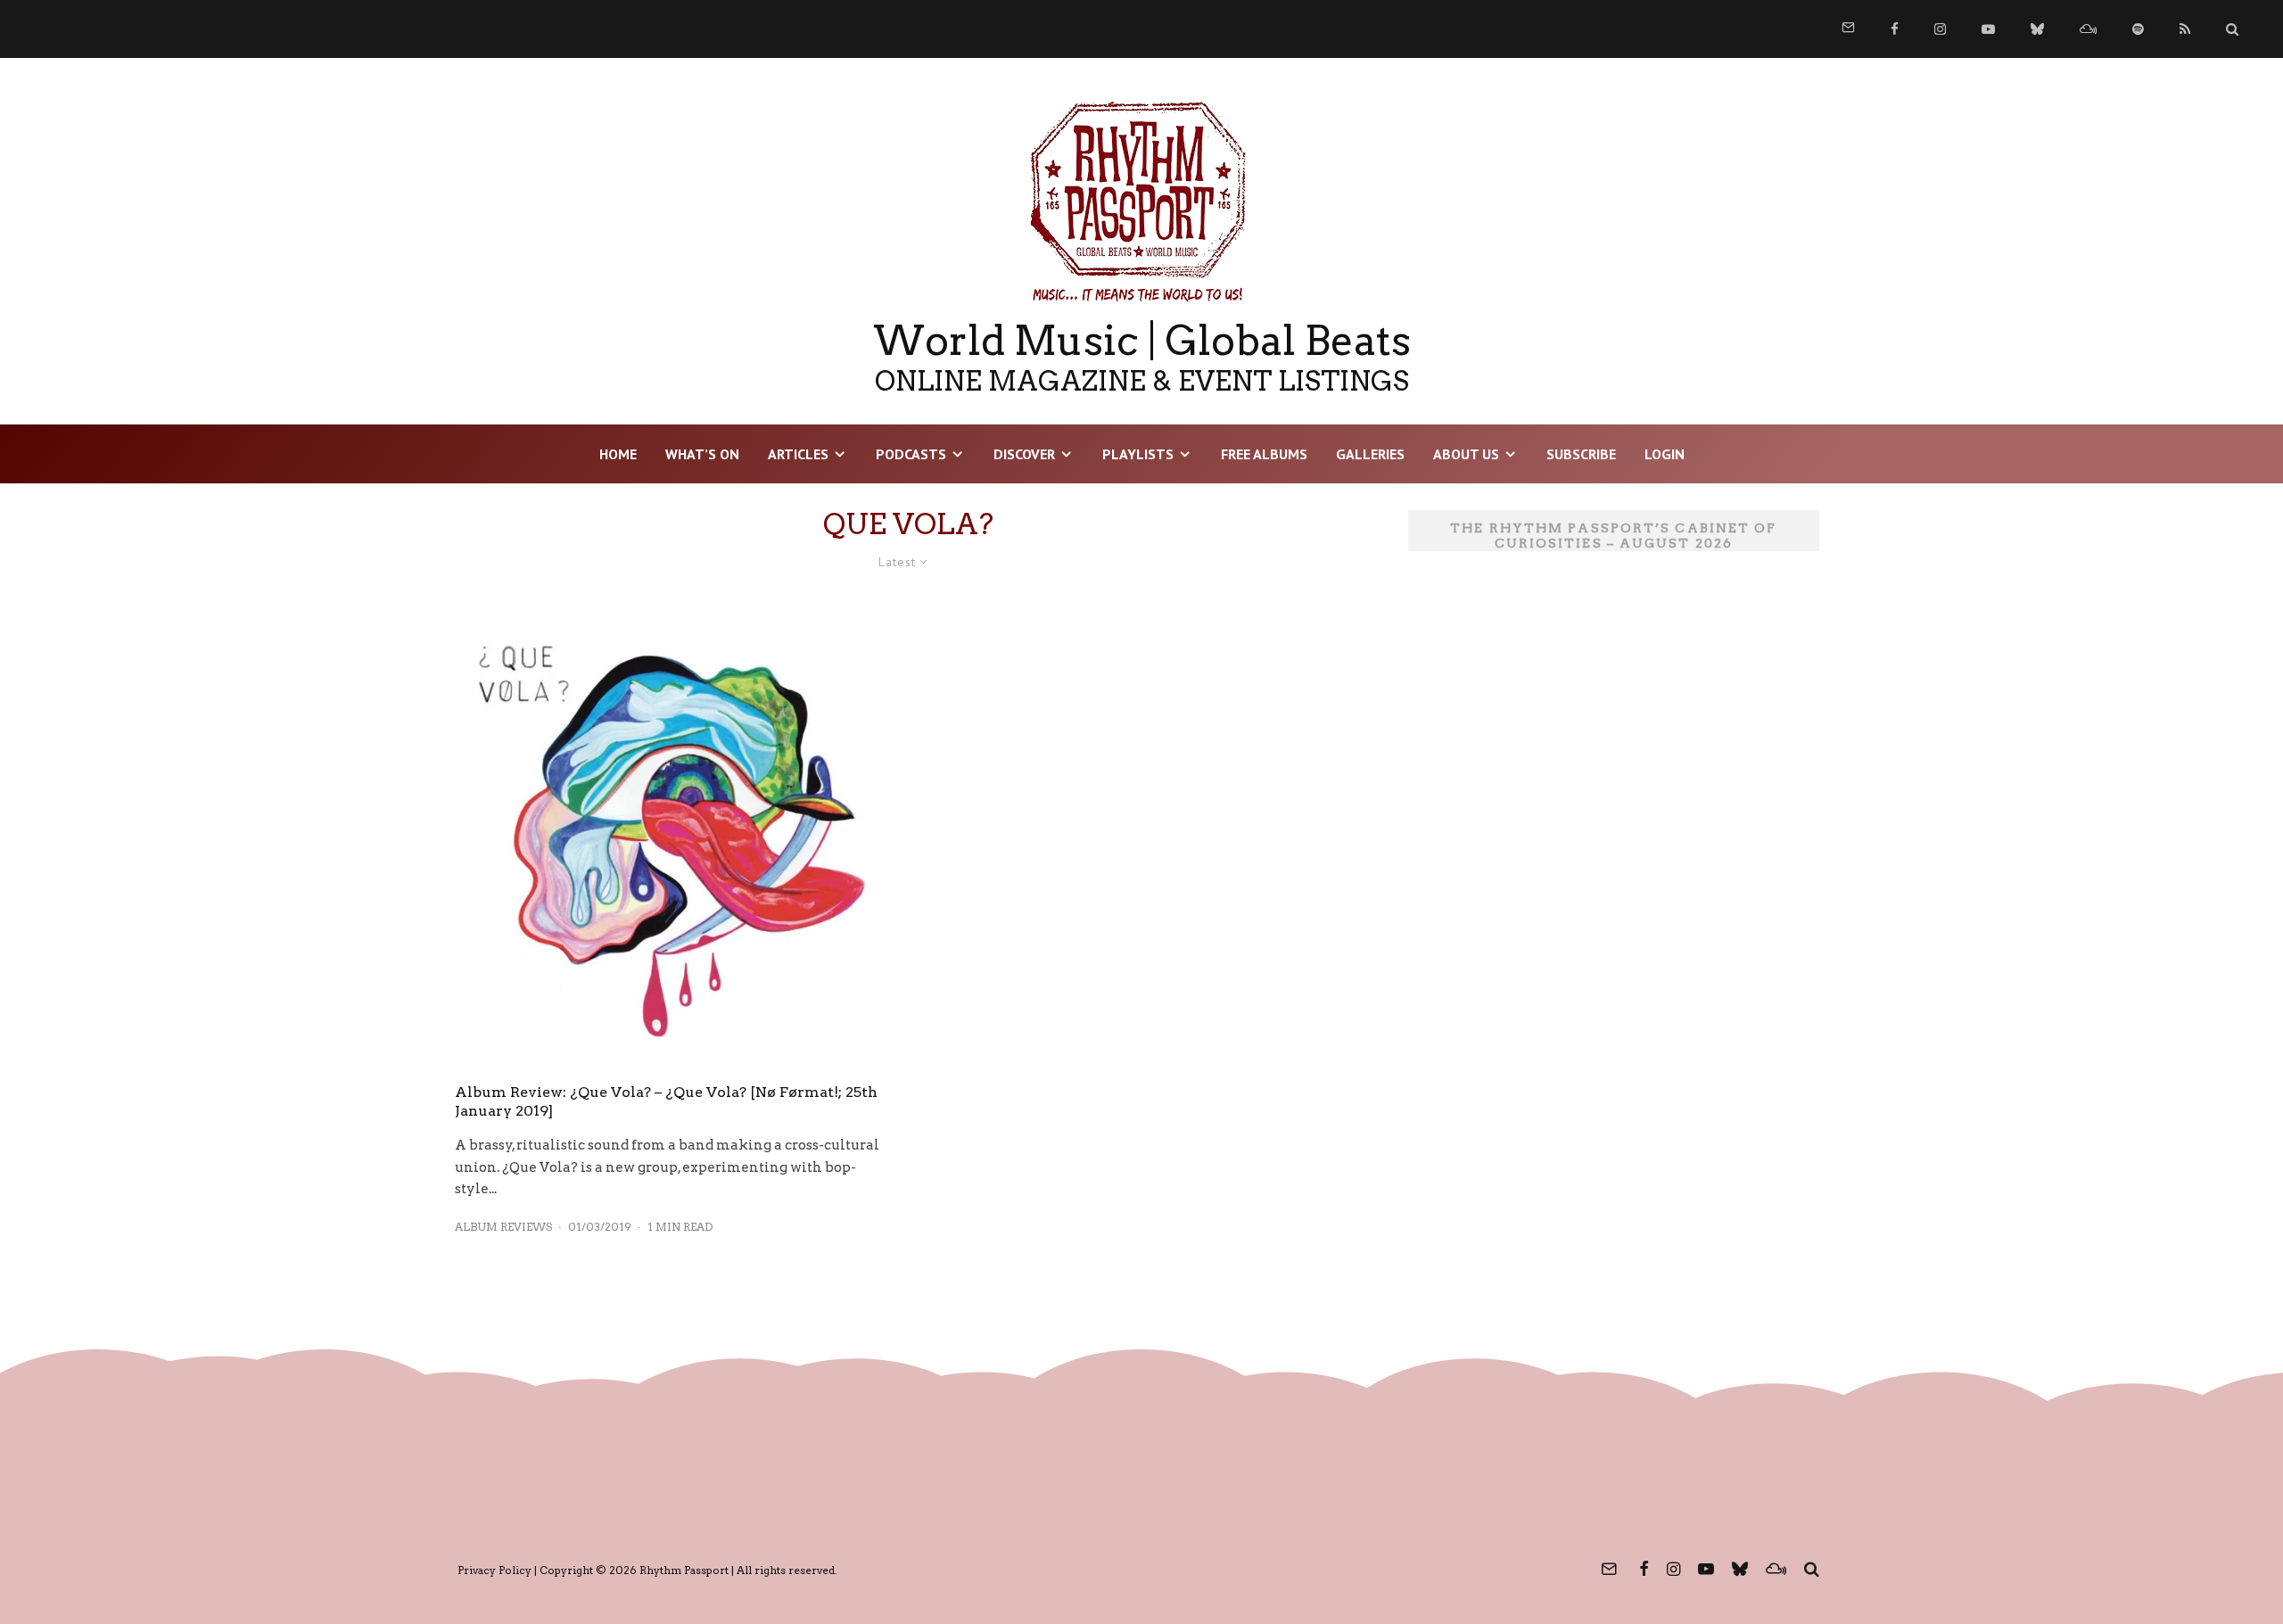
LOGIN (1665, 454)
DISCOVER (1024, 454)
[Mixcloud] (2088, 29)
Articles (798, 454)
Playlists (1138, 454)
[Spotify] (2138, 29)
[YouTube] (1988, 29)
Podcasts (911, 454)
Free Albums (1264, 454)
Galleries (1370, 454)
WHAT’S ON (702, 454)
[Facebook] (1895, 29)
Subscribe (1581, 454)
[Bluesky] (2037, 29)
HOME (618, 454)
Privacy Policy (495, 1570)
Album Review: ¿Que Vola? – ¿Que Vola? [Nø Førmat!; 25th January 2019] (666, 1101)
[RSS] (2185, 29)
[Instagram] (1940, 29)
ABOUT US (1466, 454)
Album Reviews (503, 1227)
